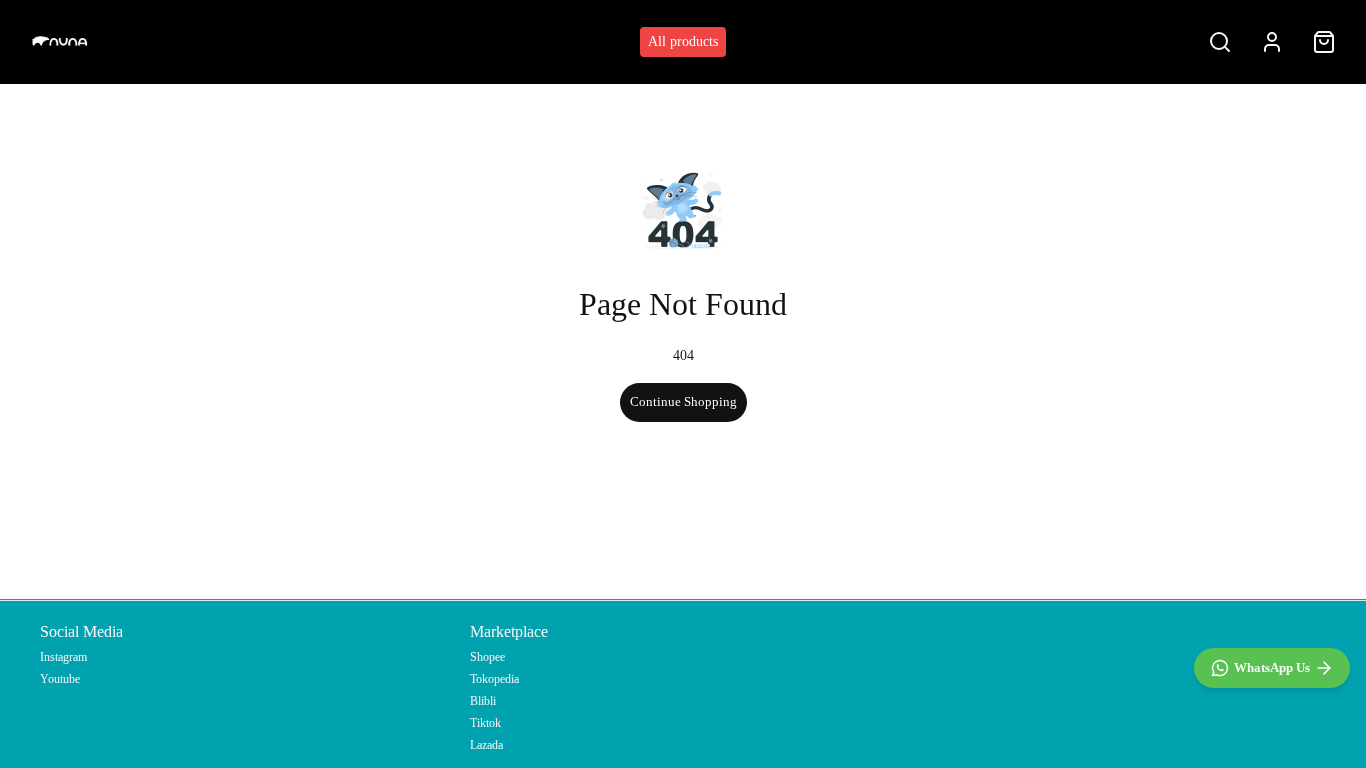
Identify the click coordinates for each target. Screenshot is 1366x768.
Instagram (63, 657)
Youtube (60, 679)
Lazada (486, 745)
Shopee (487, 657)
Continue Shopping (683, 402)
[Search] (1220, 42)
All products (683, 41)
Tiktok (485, 723)
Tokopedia (494, 679)
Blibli (483, 701)
